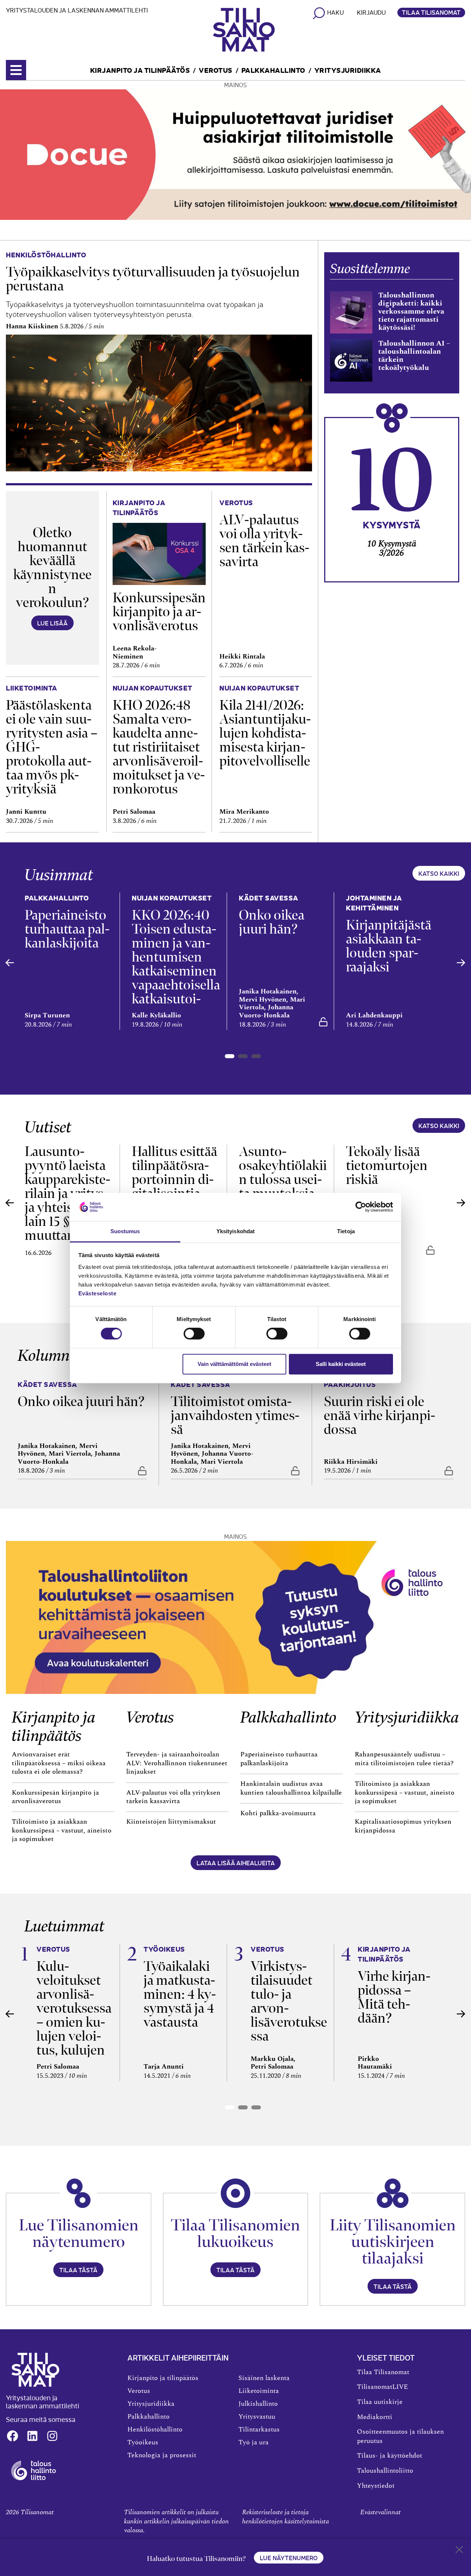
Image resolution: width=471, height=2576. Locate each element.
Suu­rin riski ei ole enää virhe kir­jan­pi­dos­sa (380, 1415)
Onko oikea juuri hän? (272, 922)
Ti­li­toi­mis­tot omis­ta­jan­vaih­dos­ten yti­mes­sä (235, 1415)
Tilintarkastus (259, 2430)
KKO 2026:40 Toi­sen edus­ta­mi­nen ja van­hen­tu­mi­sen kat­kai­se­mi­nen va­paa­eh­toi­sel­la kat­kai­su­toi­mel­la (176, 964)
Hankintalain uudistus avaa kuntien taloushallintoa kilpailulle (291, 1788)
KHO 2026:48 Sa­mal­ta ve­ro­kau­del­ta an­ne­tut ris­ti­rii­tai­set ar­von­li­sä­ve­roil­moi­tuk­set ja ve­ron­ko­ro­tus (159, 747)
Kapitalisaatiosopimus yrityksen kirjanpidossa (403, 1826)
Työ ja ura (254, 2443)
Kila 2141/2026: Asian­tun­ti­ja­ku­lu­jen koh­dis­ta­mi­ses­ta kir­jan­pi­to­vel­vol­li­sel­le (265, 733)
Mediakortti (375, 2417)
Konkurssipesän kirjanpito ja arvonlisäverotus (55, 1797)
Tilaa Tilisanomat (431, 12)
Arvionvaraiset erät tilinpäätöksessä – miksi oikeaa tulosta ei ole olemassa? (59, 1763)
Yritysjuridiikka (348, 70)
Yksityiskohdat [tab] (235, 1231)
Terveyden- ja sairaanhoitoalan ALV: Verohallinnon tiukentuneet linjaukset (177, 1763)
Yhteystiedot (376, 2486)
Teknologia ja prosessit (162, 2455)
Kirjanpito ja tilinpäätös (140, 70)
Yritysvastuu (257, 2417)
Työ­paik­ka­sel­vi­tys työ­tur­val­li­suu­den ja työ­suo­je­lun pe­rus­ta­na (153, 279)
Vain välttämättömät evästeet (234, 1364)
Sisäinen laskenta (264, 2378)
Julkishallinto (258, 2404)
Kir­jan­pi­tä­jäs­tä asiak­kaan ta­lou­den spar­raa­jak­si (389, 946)
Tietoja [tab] (346, 1231)
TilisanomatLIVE (383, 2387)
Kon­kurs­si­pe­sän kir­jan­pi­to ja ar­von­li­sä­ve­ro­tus (159, 612)
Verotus (216, 70)
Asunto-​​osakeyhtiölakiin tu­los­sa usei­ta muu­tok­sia (283, 1172)
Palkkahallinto (273, 70)
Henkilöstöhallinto (155, 2430)
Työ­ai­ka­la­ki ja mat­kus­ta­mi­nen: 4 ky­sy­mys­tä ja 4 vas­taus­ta (180, 1994)
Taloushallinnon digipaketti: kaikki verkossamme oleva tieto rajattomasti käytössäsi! (411, 311)
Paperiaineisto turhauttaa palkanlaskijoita (279, 1759)
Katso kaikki (439, 873)
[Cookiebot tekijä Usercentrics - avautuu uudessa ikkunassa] (361, 1207)
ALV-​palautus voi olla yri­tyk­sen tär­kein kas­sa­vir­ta (264, 541)
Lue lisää (52, 623)
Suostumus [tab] (125, 1231)
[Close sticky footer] (459, 2551)
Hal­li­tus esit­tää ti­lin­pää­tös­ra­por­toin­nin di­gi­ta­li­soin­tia (174, 1172)
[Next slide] (461, 963)
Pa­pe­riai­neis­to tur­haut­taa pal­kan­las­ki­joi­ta (67, 929)
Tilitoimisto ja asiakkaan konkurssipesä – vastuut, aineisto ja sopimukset (62, 1831)
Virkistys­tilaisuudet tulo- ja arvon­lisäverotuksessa (289, 2001)
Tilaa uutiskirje (380, 2402)
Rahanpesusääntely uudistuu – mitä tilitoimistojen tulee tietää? (404, 1759)
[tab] (230, 1056)
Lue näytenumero (289, 2558)
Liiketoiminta (259, 2391)
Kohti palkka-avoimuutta (278, 1813)
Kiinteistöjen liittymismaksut (171, 1822)
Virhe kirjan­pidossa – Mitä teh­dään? (394, 1997)
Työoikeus (143, 2443)
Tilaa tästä (78, 2270)
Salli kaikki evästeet (341, 1364)
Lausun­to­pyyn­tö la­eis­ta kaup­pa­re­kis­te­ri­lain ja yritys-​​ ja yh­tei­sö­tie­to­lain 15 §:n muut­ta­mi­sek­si (68, 1193)
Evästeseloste (98, 1293)
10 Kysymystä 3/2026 (392, 548)
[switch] (194, 1334)
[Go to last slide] (10, 963)
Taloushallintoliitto (385, 2471)
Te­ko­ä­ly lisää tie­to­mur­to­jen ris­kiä (387, 1165)
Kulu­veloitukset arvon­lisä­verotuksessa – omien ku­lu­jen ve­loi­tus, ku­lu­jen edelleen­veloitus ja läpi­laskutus (74, 2029)
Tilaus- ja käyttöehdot (389, 2456)
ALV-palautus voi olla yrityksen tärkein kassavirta (173, 1797)
